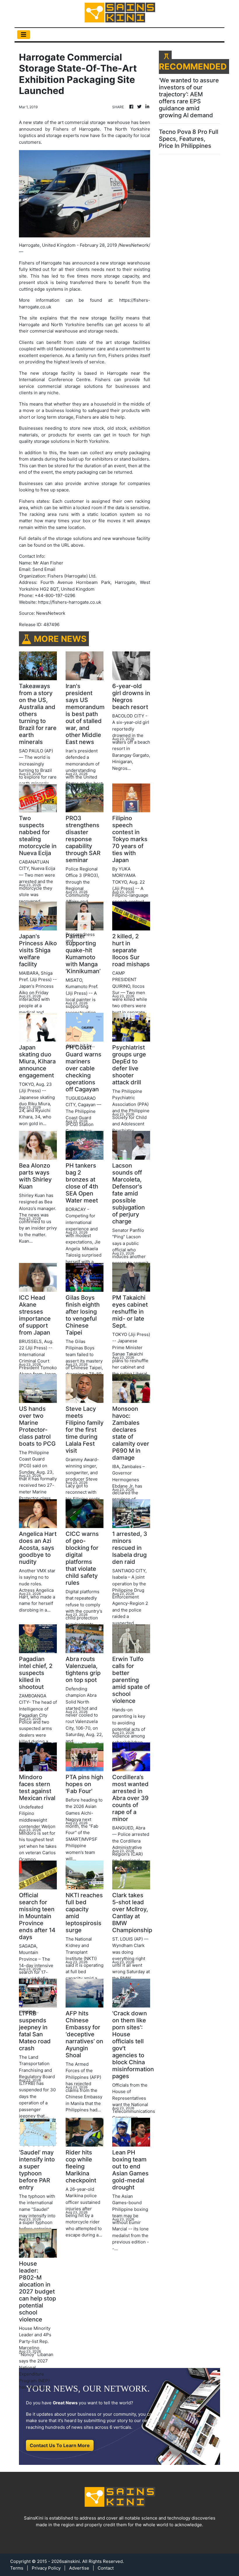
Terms (17, 2568)
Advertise (79, 2568)
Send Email (44, 569)
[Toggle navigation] (24, 35)
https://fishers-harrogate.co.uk (70, 602)
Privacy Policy (46, 2568)
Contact (106, 2568)
